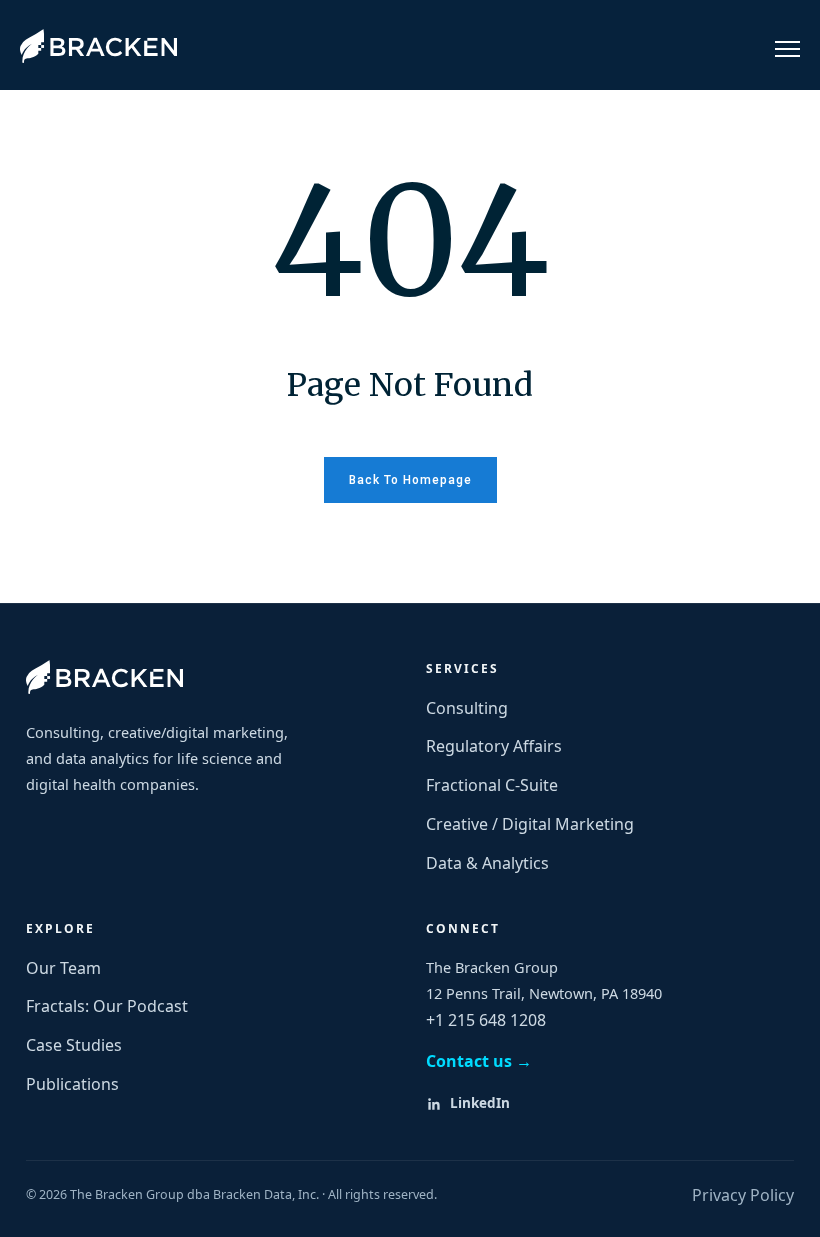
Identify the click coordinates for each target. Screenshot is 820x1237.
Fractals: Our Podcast (107, 1006)
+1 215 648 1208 (486, 1020)
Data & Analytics (487, 863)
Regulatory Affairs (494, 746)
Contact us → (479, 1061)
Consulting (467, 708)
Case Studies (74, 1045)
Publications (72, 1084)
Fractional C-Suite (492, 785)
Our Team (63, 968)
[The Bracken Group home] (104, 677)
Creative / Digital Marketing (530, 824)
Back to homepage (410, 480)
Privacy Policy (743, 1195)
